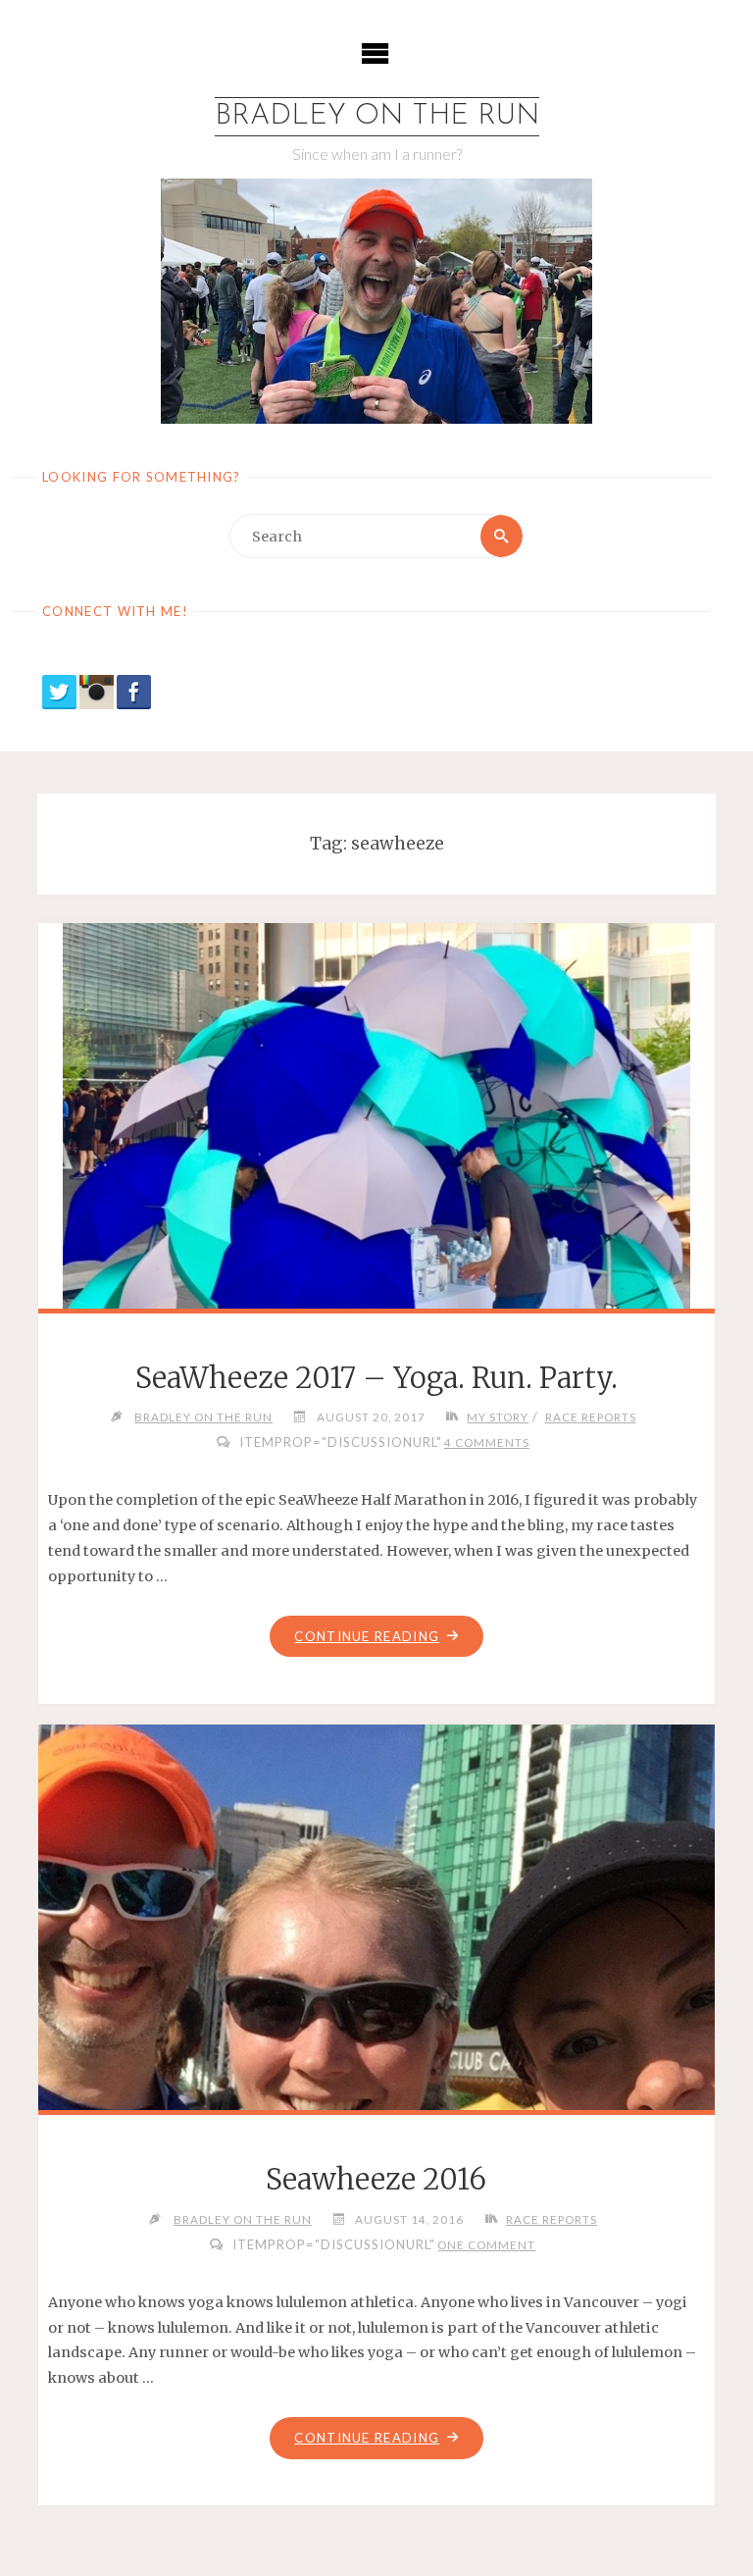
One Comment (486, 2244)
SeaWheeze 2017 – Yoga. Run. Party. (376, 1378)
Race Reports (590, 1417)
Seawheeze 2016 (376, 2180)
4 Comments (487, 1442)
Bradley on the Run (377, 116)
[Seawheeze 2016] (376, 2076)
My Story (498, 1417)
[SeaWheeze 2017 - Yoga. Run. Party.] (376, 1230)
